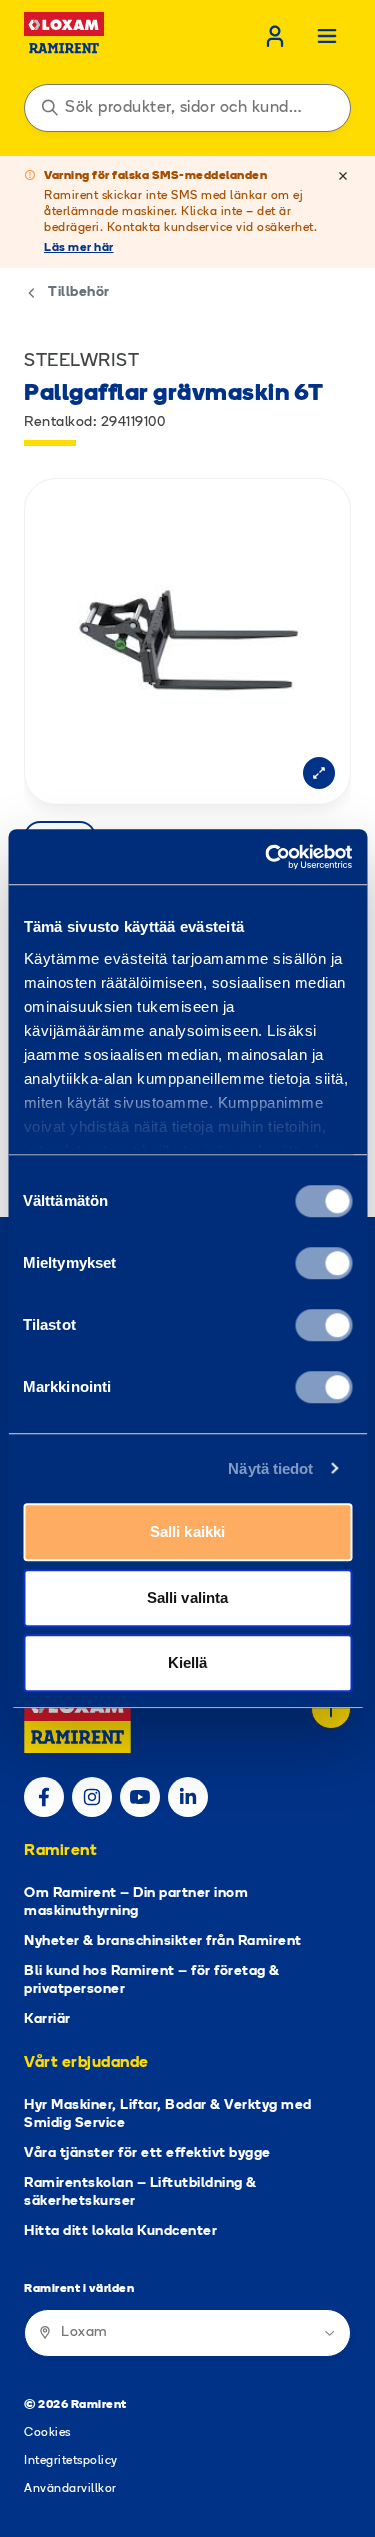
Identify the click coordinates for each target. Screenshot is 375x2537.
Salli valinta (187, 1597)
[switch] (323, 1263)
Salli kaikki (187, 1531)
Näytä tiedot (270, 1468)
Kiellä (188, 1662)
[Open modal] (319, 773)
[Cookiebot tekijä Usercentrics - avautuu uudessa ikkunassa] (267, 857)
